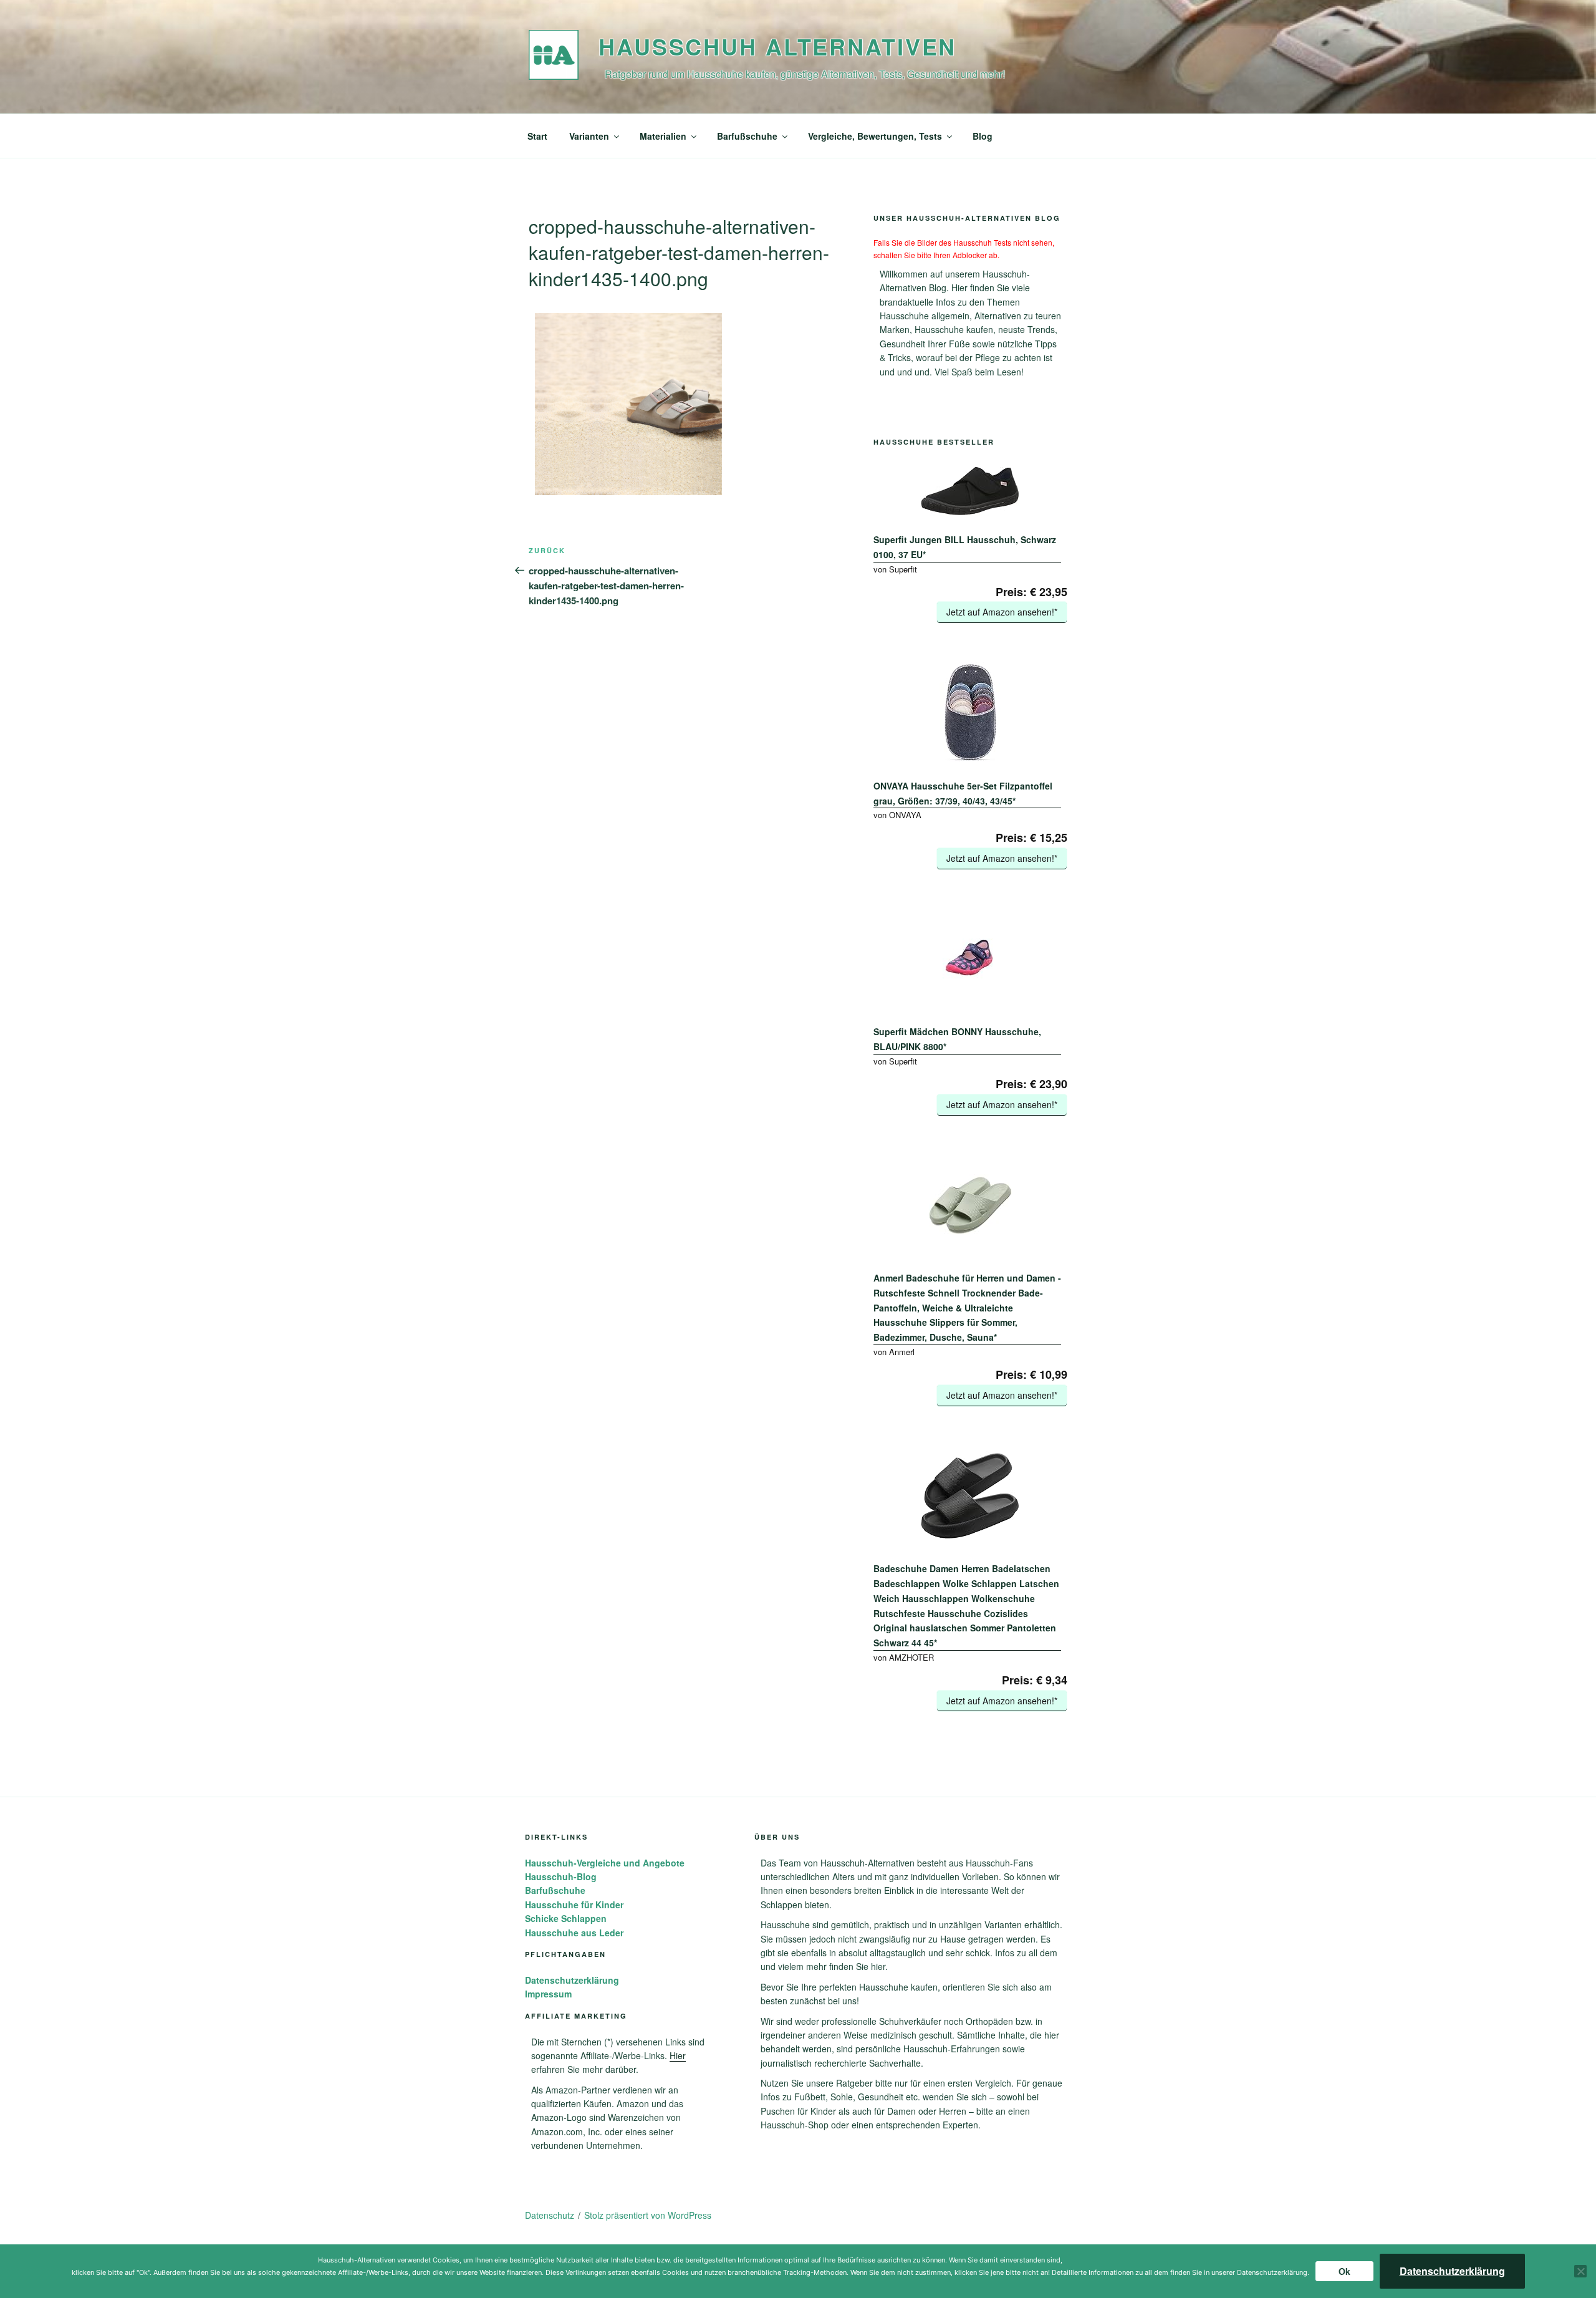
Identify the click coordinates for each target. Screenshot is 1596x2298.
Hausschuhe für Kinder (574, 1905)
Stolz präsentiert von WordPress (648, 2215)
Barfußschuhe (747, 136)
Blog (983, 136)
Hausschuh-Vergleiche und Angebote (605, 1863)
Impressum (548, 1994)
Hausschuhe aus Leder (574, 1933)
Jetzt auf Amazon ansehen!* (1002, 612)
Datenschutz (550, 2215)
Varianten (589, 136)
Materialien (663, 136)
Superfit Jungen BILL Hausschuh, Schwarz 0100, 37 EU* (965, 547)
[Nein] (1580, 2271)
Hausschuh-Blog (561, 1876)
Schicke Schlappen (566, 1918)
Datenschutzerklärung (572, 1980)
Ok (1344, 2271)
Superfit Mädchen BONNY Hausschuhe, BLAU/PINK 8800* (957, 1039)
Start (537, 136)
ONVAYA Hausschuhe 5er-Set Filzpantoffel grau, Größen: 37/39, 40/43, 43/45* (963, 793)
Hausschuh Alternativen (777, 46)
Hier (678, 2055)
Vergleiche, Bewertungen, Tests (875, 136)
